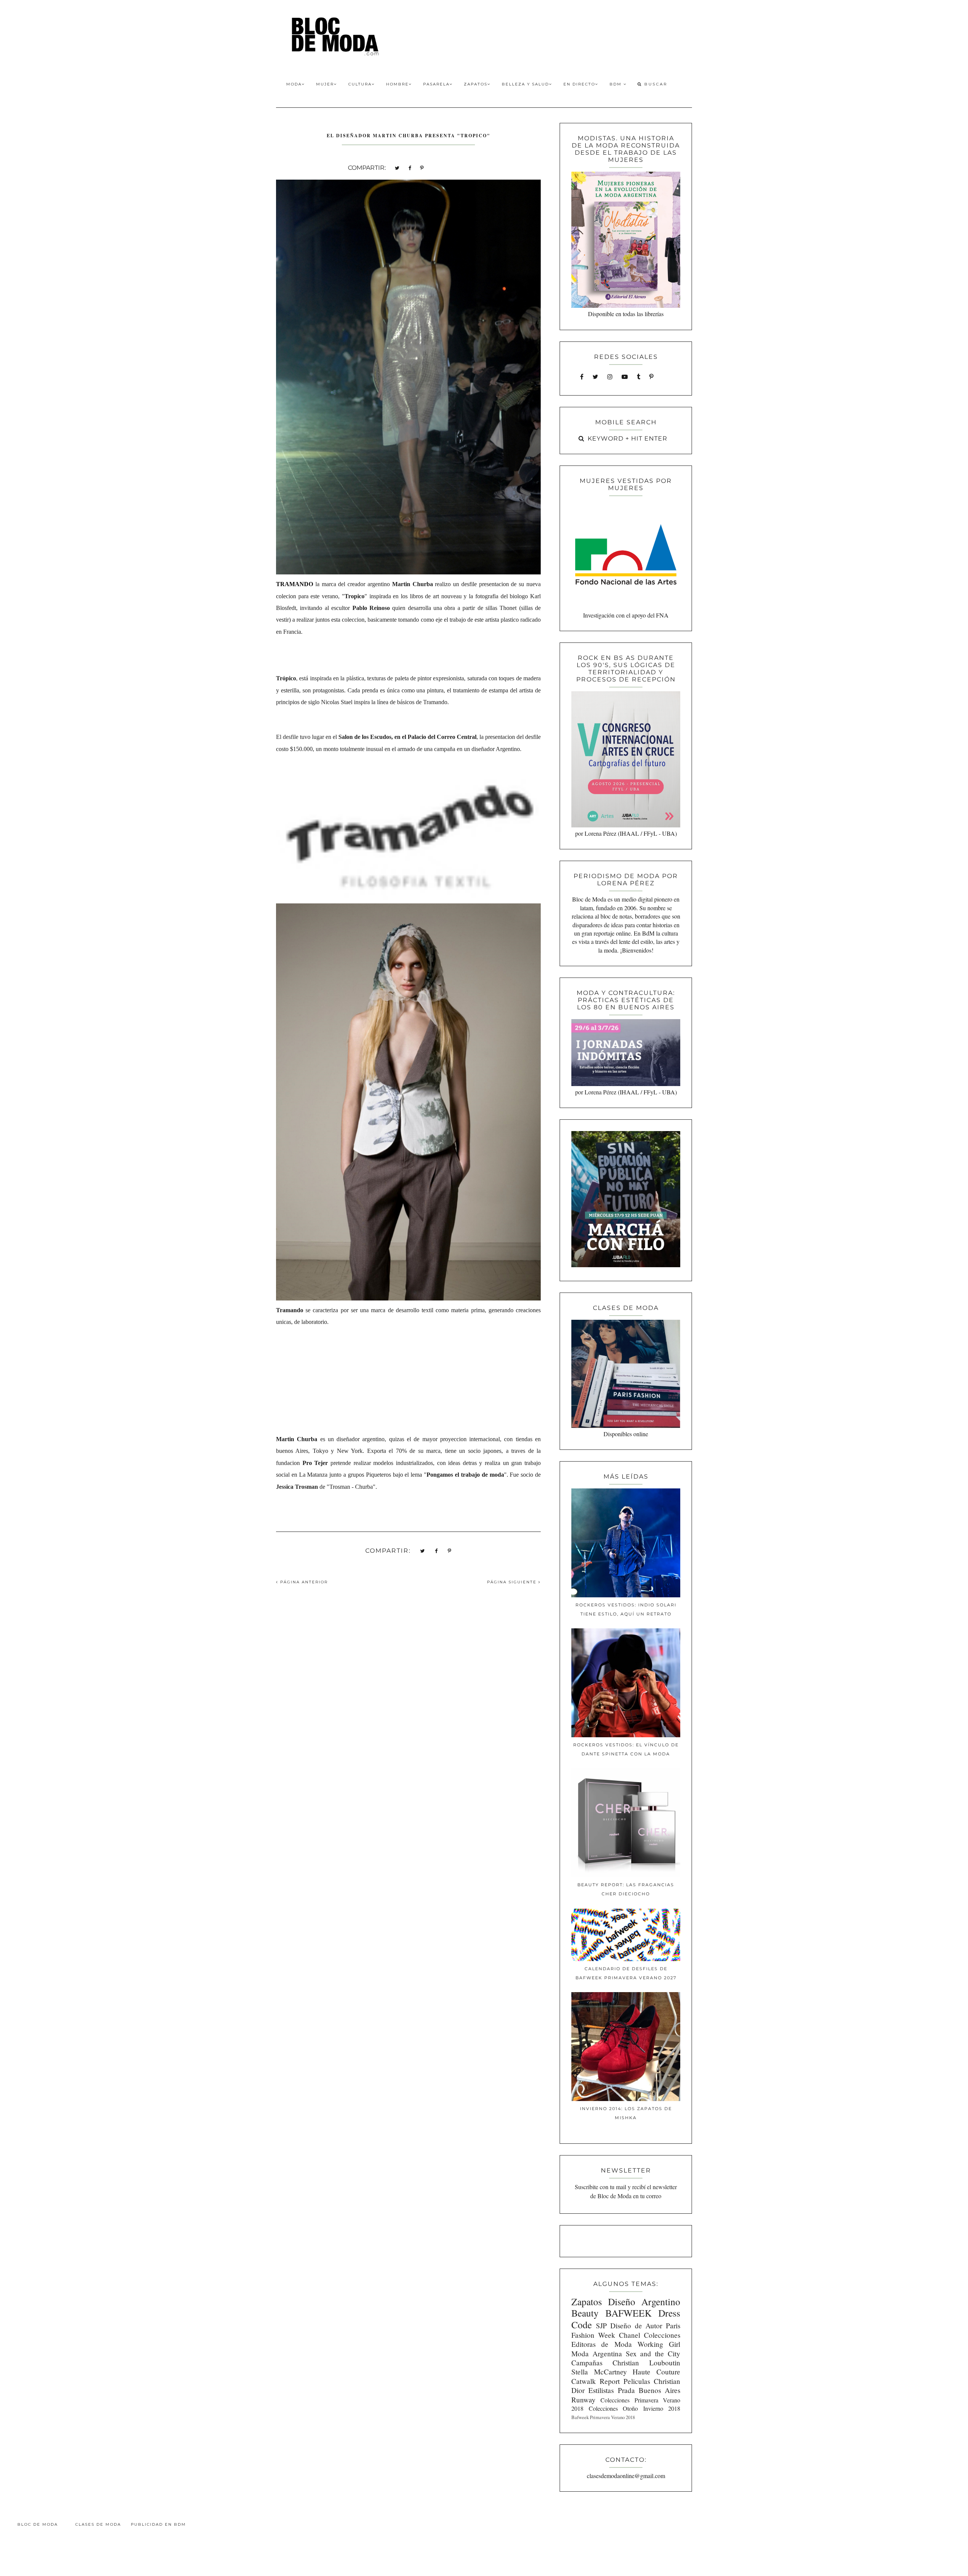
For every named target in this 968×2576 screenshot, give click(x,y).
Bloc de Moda (38, 2524)
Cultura (360, 84)
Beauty (585, 2313)
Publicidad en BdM (158, 2524)
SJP (601, 2325)
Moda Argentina (597, 2353)
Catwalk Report (596, 2381)
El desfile (287, 737)
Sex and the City (653, 2353)
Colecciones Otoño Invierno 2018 (634, 2408)
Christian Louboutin (646, 2363)
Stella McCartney (599, 2372)
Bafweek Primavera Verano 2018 (603, 2417)
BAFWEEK (628, 2313)
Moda (294, 84)
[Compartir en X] (397, 167)
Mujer (325, 84)
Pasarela (436, 84)
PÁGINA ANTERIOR (303, 1582)
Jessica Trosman (297, 1487)
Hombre (397, 84)
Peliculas (637, 2381)
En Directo (579, 84)
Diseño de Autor (636, 2325)
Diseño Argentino (644, 2301)
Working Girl (659, 2344)
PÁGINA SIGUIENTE (513, 1582)
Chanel (630, 2335)
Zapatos (476, 84)
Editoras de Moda (601, 2344)
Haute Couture (656, 2372)
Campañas (587, 2363)
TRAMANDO (295, 584)
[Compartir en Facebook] (410, 167)
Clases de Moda (98, 2524)
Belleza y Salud (525, 84)
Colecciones (662, 2335)
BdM (617, 84)
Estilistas (601, 2390)
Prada (626, 2390)
